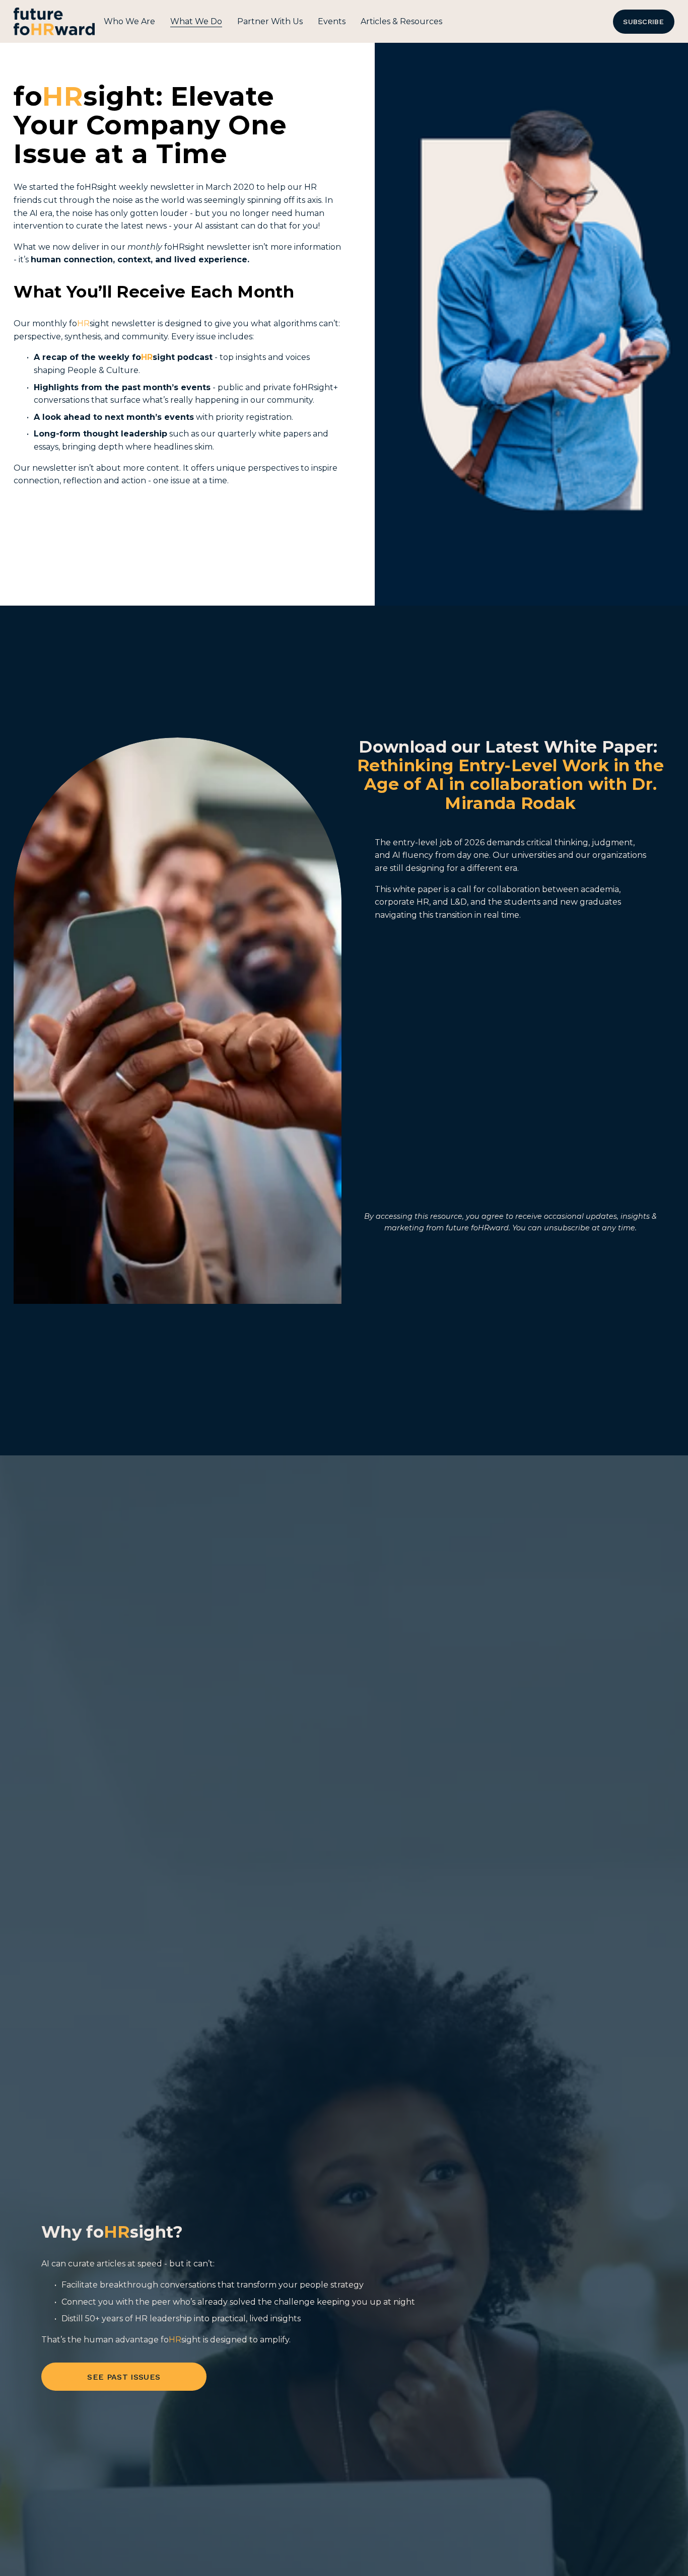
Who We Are (129, 21)
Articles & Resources (401, 21)
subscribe (643, 22)
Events (332, 21)
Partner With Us (270, 21)
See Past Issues (124, 2377)
